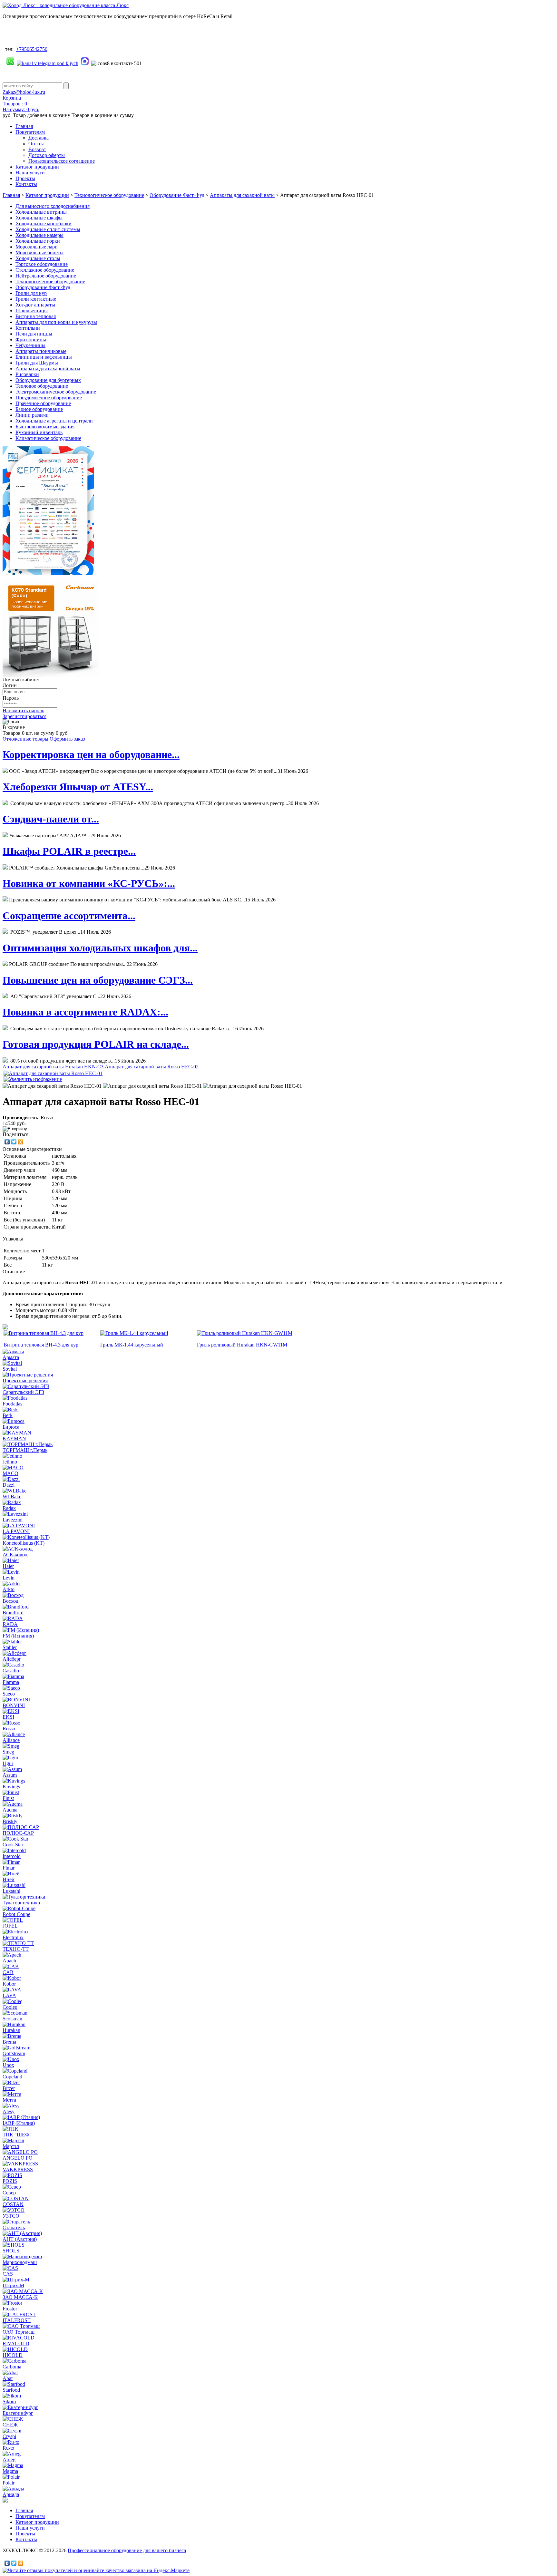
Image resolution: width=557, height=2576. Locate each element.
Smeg (8, 1752)
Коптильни (28, 328)
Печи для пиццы (34, 334)
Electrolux (13, 1937)
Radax (9, 1508)
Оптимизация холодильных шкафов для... (100, 948)
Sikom (9, 2401)
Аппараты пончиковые (41, 351)
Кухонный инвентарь (39, 432)
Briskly (10, 1821)
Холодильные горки (38, 241)
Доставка (39, 138)
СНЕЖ (10, 2425)
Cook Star (13, 1845)
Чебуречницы (30, 345)
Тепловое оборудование (42, 386)
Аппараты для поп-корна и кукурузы (56, 322)
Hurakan (11, 2030)
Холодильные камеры (39, 235)
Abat (8, 2378)
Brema (9, 2042)
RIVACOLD (16, 2343)
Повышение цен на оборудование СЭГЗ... (98, 980)
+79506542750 (32, 49)
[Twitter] (14, 1142)
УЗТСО (11, 2216)
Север (9, 2193)
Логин (10, 685)
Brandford (13, 1613)
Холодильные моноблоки (44, 224)
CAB (8, 1972)
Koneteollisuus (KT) (24, 1543)
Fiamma (11, 1682)
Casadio (11, 1671)
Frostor (10, 2309)
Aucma (10, 1810)
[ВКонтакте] (7, 1142)
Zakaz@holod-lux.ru (24, 92)
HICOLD (13, 2355)
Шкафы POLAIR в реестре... (69, 851)
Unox (8, 2065)
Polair (9, 2483)
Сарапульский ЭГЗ (23, 1392)
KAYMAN (14, 1439)
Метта (9, 2100)
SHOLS (11, 2251)
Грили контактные (36, 299)
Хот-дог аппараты (35, 305)
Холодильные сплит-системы (48, 229)
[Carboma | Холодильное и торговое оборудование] (51, 675)
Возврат (37, 149)
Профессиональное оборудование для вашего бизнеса (127, 2550)
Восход (10, 1601)
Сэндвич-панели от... (51, 819)
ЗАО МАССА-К (20, 2297)
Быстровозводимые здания (45, 427)
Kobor (9, 1984)
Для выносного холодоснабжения (53, 206)
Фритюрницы (31, 340)
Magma (10, 2471)
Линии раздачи (32, 415)
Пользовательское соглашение (62, 161)
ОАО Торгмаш (19, 2332)
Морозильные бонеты (39, 253)
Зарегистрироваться (24, 716)
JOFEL (10, 1926)
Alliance (11, 1740)
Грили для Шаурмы (37, 363)
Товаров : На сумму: (21, 107)
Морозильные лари (37, 247)
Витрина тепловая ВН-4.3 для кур (41, 1345)
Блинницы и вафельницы (44, 357)
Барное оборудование (39, 409)
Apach (9, 1961)
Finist (8, 1798)
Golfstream (14, 2053)
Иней (9, 1879)
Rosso (9, 1729)
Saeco (9, 1694)
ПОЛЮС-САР (18, 1833)
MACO (10, 1473)
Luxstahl (11, 1891)
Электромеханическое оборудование (56, 392)
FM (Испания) (18, 1636)
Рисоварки (27, 374)
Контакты (26, 184)
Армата (11, 1357)
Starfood (11, 2390)
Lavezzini (13, 1520)
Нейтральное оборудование (46, 276)
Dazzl (9, 1485)
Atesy (9, 2111)
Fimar (9, 1868)
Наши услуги (30, 173)
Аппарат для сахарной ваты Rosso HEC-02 (152, 1067)
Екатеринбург (18, 2413)
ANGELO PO (18, 2158)
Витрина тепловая (36, 316)
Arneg (9, 2459)
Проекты (25, 178)
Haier (8, 1566)
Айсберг (12, 1659)
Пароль (11, 698)
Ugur (8, 1763)
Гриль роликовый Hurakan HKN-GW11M (242, 1345)
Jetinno (10, 1462)
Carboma (12, 2367)
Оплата (36, 144)
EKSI (8, 1717)
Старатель (14, 2227)
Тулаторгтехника (21, 1903)
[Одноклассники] (21, 1142)
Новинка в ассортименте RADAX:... (85, 1012)
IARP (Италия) (19, 2123)
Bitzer (9, 2088)
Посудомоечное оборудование (49, 398)
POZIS (10, 2181)
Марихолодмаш (20, 2262)
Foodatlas (12, 1404)
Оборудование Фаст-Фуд (177, 195)
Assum (10, 1775)
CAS (8, 2274)
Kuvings (11, 1787)
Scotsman (12, 2019)
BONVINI (14, 1705)
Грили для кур (31, 293)
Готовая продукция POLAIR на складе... (96, 1044)
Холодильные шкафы (39, 218)
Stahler (10, 1647)
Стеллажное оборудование (45, 270)
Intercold (12, 1856)
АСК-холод (15, 1555)
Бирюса (11, 1427)
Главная (24, 126)
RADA (10, 1624)
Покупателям (30, 132)
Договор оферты (47, 155)
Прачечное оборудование (43, 403)
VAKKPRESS (18, 2169)
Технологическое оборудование (109, 195)
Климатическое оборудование (48, 438)
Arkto (9, 1589)
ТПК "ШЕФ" (17, 2135)
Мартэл (11, 2146)
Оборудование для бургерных (48, 380)
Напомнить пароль (23, 710)
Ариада (11, 2494)
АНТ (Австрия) (20, 2239)
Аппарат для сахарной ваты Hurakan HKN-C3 (53, 1067)
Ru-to (8, 2448)
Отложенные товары (25, 739)
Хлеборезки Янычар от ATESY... (78, 787)
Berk (8, 1415)
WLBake (12, 1497)
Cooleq (10, 2007)
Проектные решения (25, 1380)
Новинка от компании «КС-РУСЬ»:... (89, 883)
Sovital (10, 1369)
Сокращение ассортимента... (69, 916)
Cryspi (9, 2436)
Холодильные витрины (41, 212)
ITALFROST (17, 2320)
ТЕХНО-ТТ (16, 1949)
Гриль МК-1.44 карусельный (132, 1345)
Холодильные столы (38, 258)
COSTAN (13, 2204)
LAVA (9, 1995)
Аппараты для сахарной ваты (242, 195)
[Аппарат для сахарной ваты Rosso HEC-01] (52, 1086)
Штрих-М (13, 2285)
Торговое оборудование (42, 264)
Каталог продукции (37, 167)
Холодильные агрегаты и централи (54, 421)
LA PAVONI (16, 1531)
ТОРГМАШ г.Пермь (25, 1450)
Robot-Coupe (16, 1914)
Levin (9, 1578)
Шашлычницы (32, 311)
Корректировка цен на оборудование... (91, 754)
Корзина (12, 98)
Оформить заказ (67, 739)
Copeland (12, 2077)
